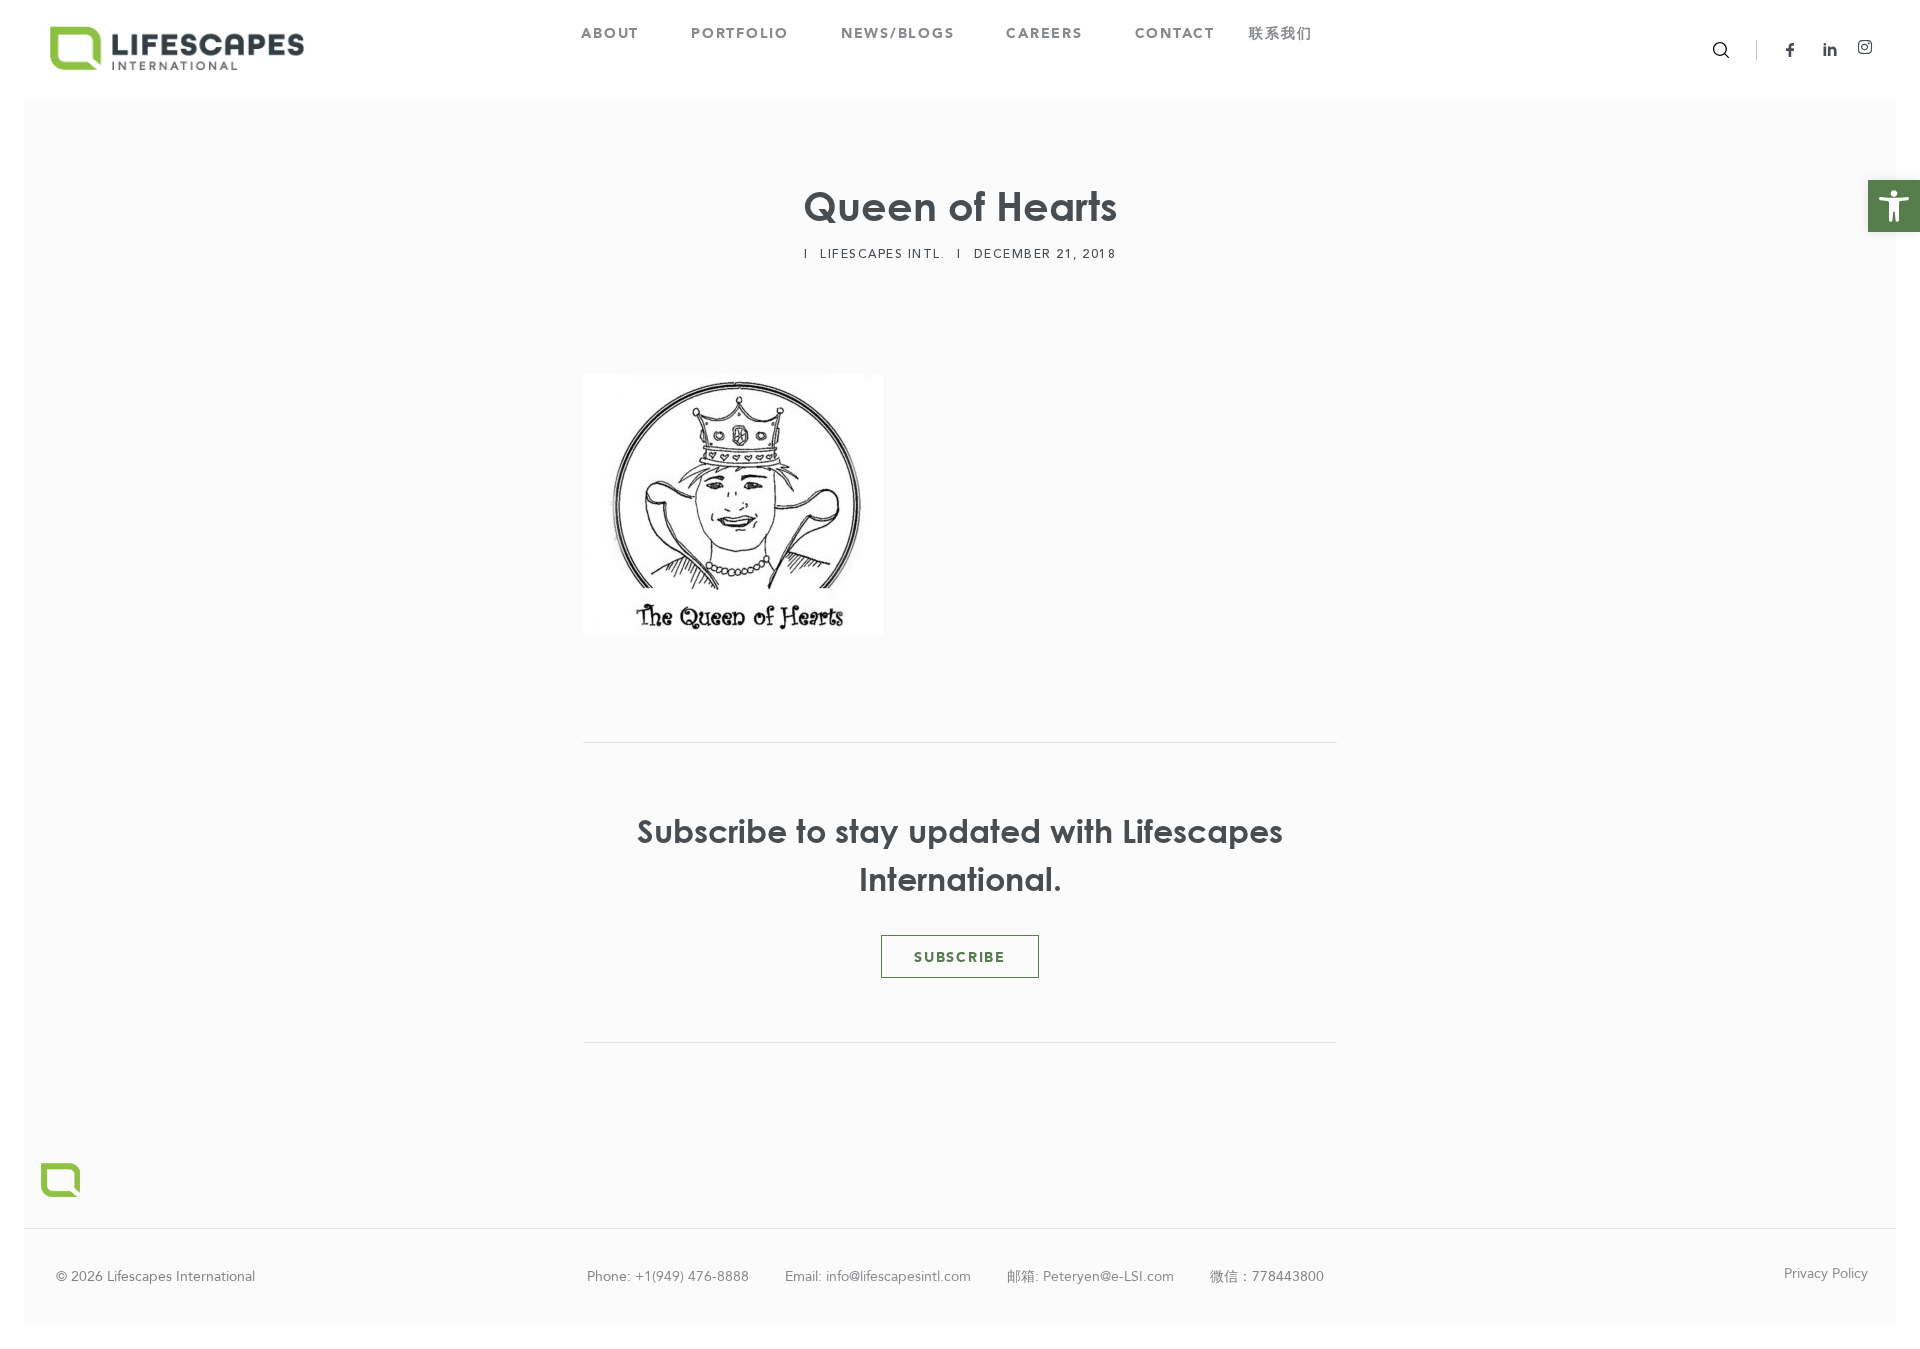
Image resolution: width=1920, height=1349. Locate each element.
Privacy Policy (1826, 1273)
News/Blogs (898, 33)
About (610, 33)
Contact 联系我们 (1224, 33)
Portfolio (740, 33)
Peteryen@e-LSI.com (1108, 1276)
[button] (1894, 206)
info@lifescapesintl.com (898, 1276)
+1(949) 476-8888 (692, 1276)
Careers (1044, 33)
